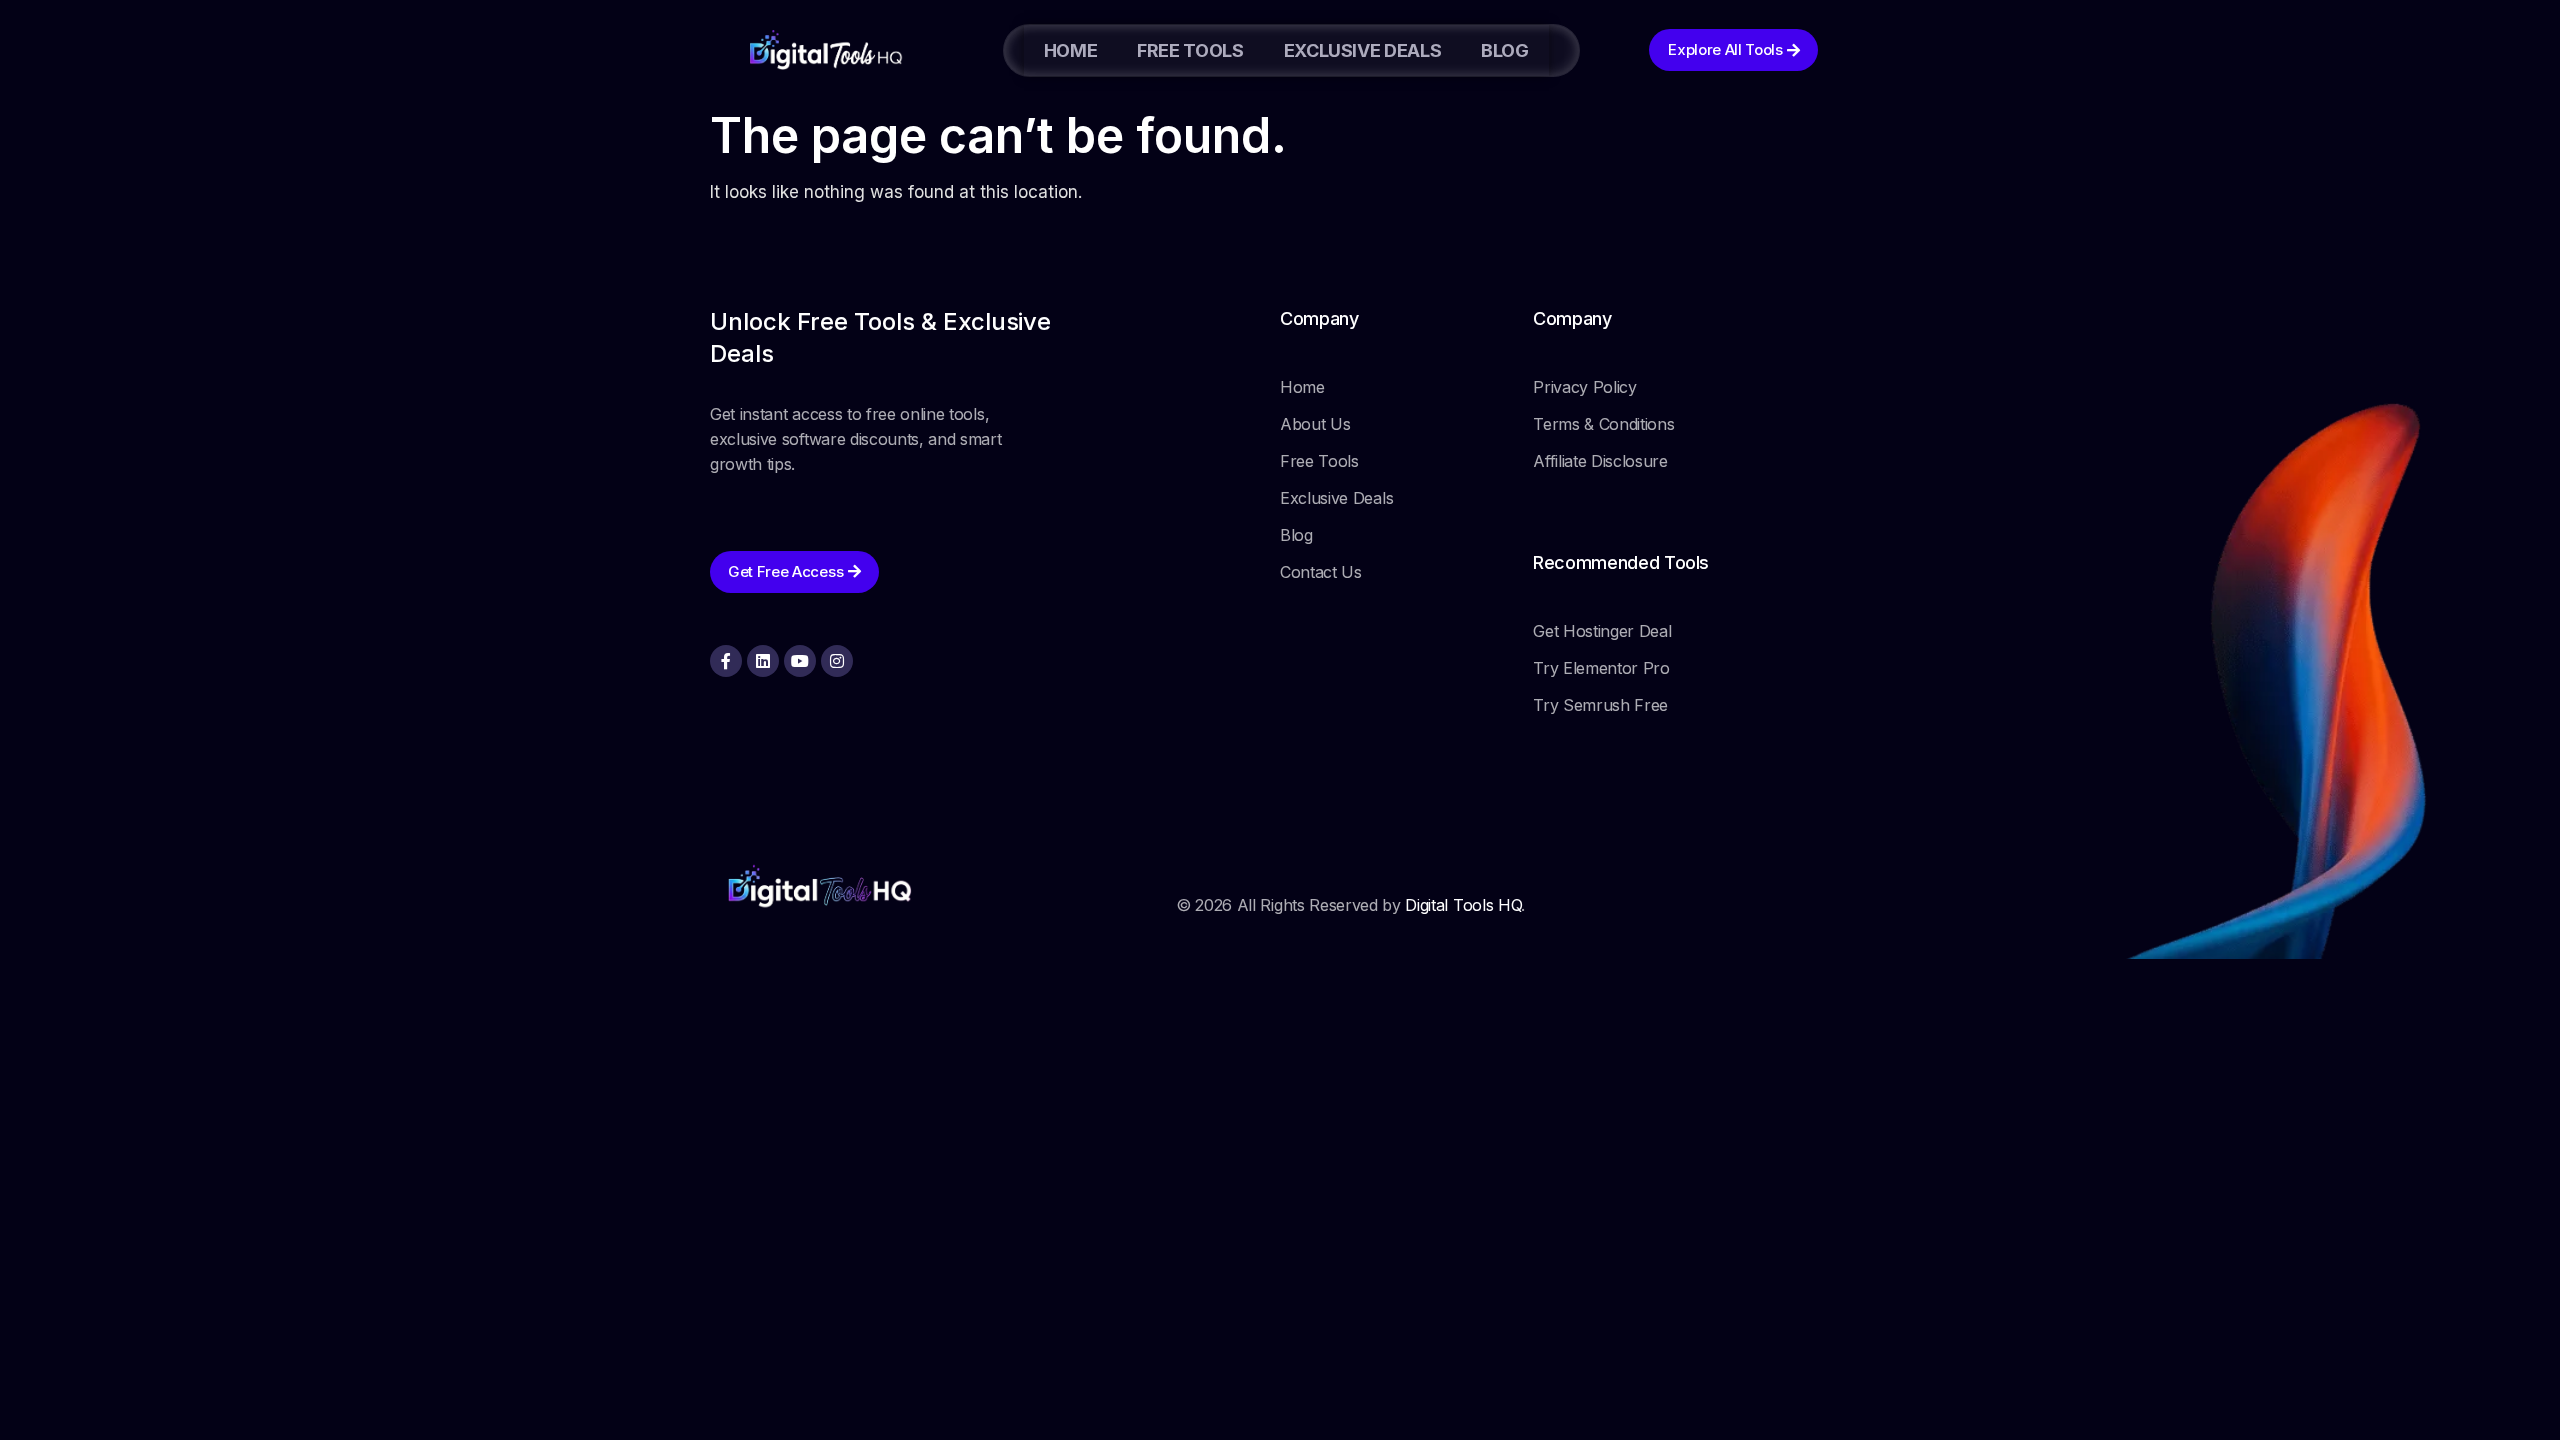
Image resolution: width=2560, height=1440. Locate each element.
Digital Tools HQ (1463, 905)
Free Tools (1190, 50)
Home (1071, 50)
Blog (1505, 50)
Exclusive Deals (1363, 50)
